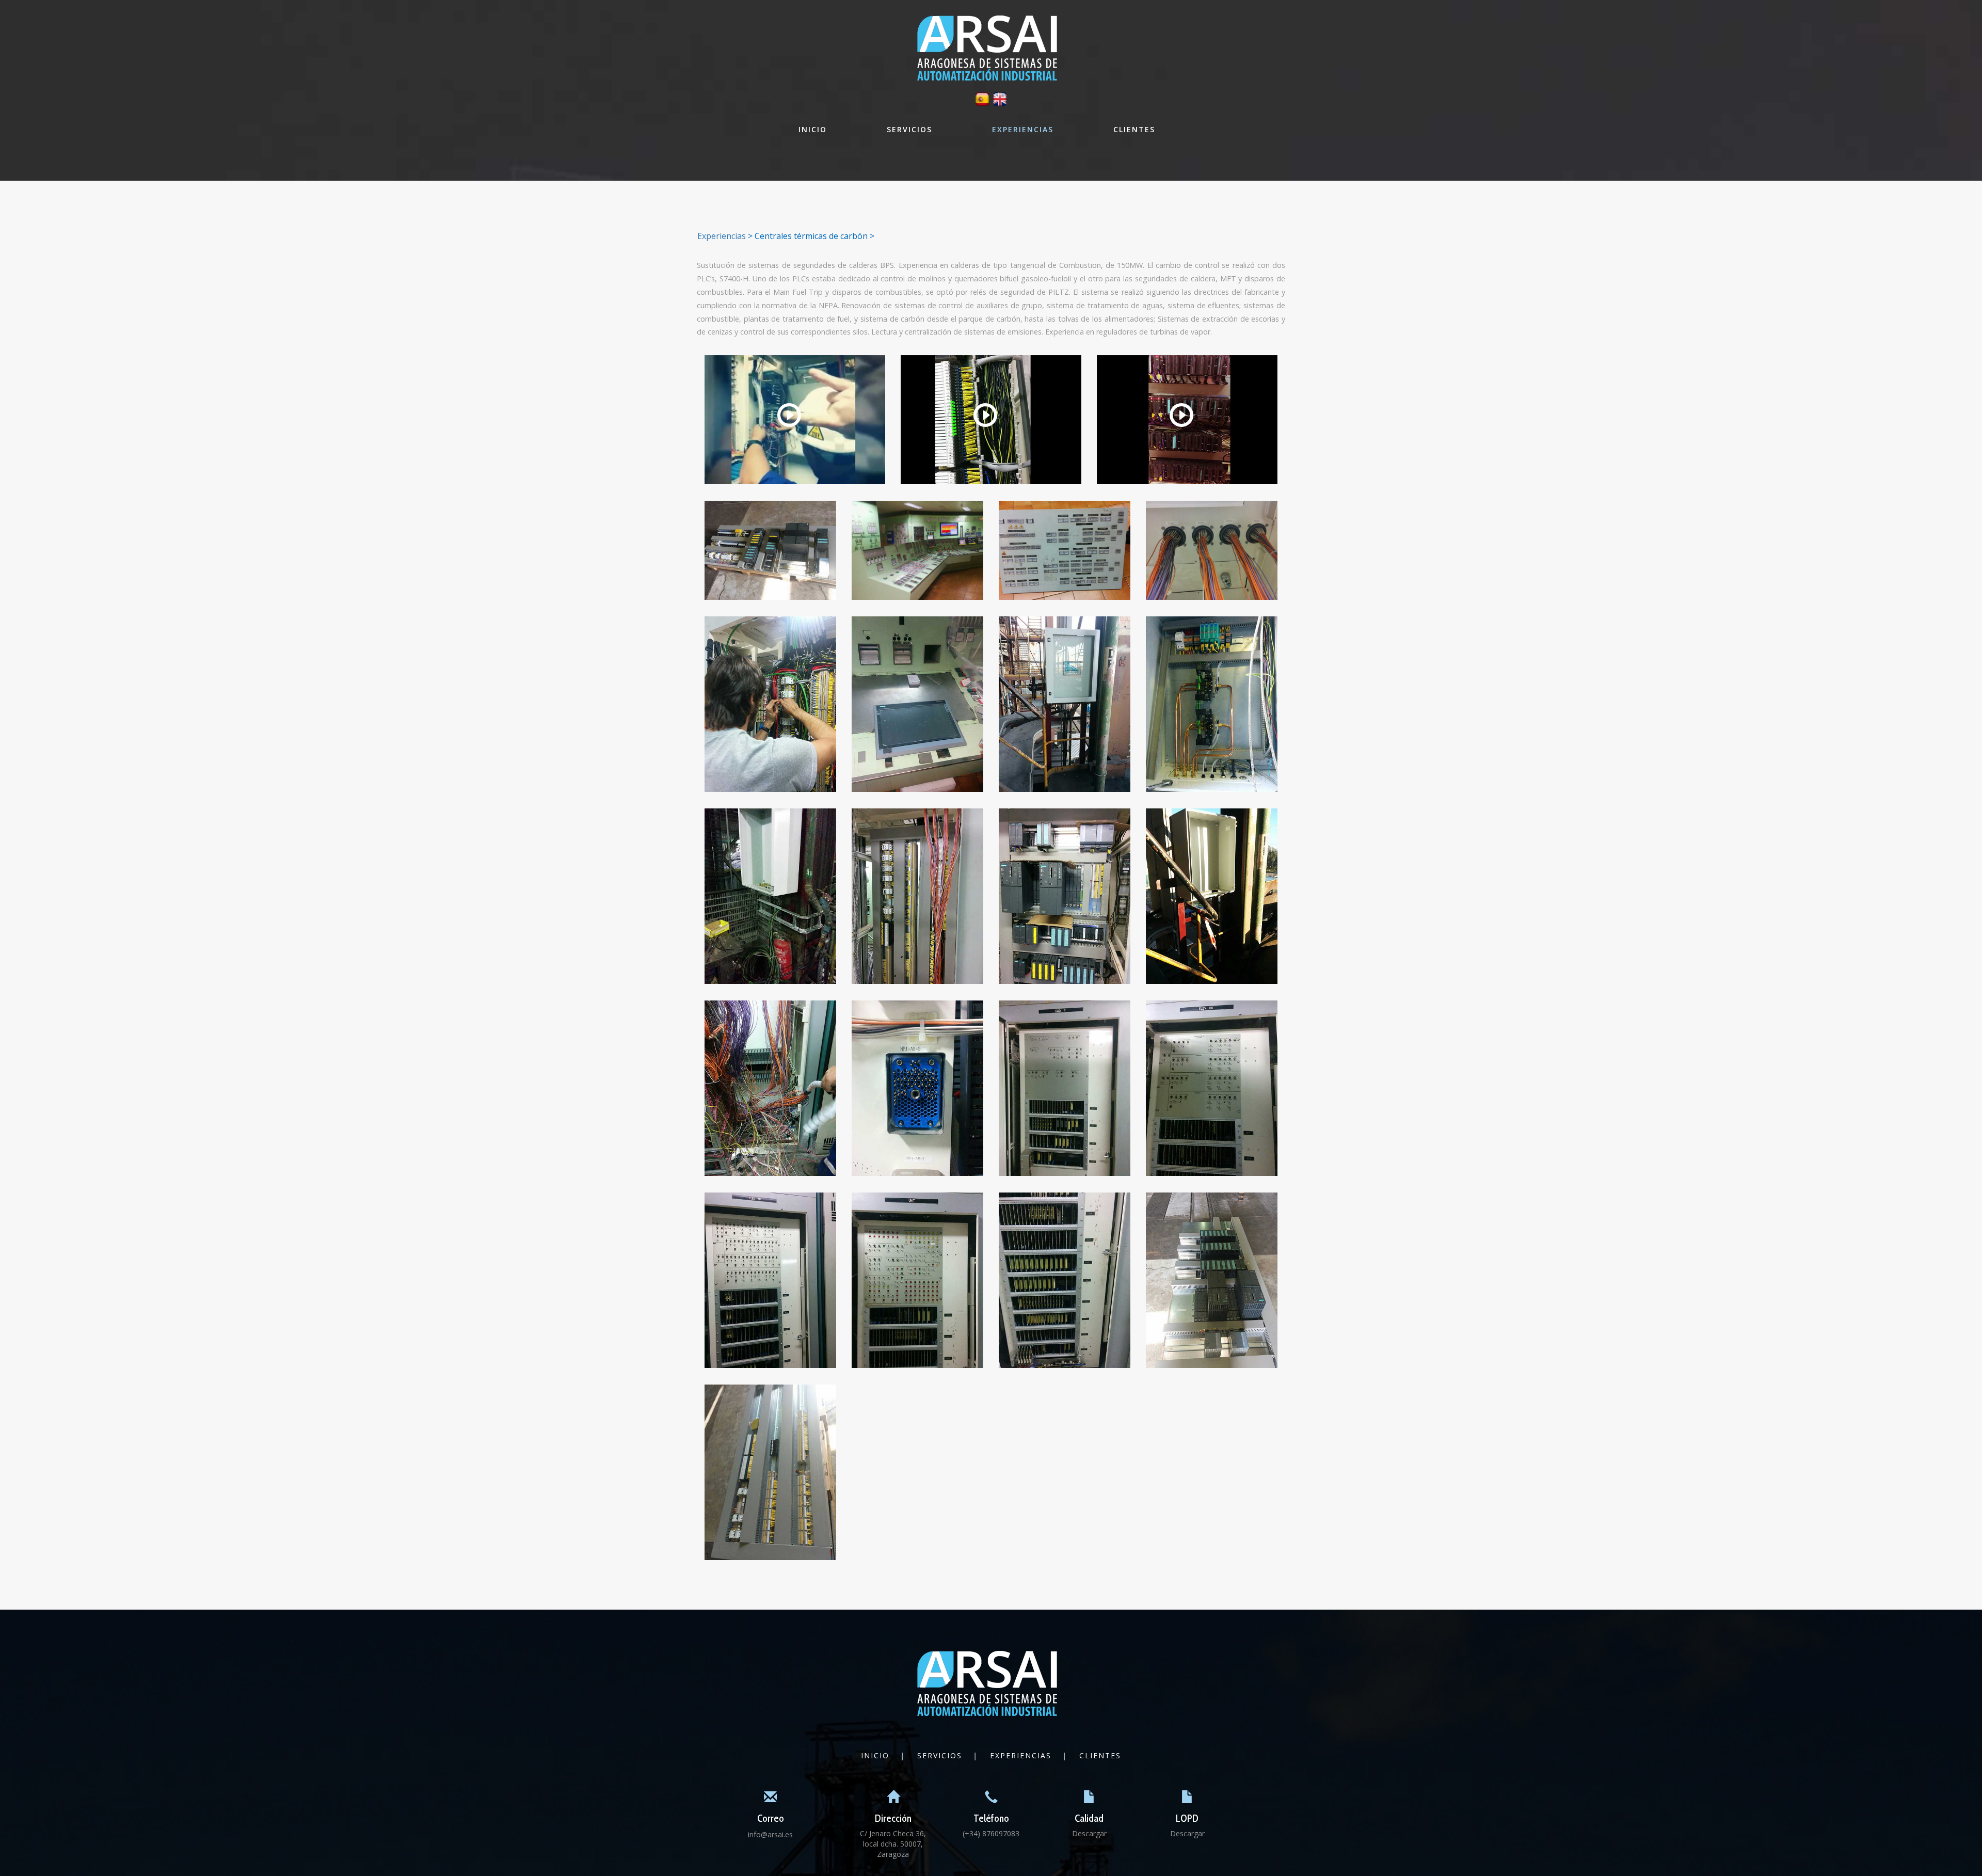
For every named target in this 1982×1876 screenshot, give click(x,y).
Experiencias (1023, 129)
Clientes (1134, 129)
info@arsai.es (770, 1834)
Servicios (909, 129)
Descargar (1089, 1833)
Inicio (813, 129)
